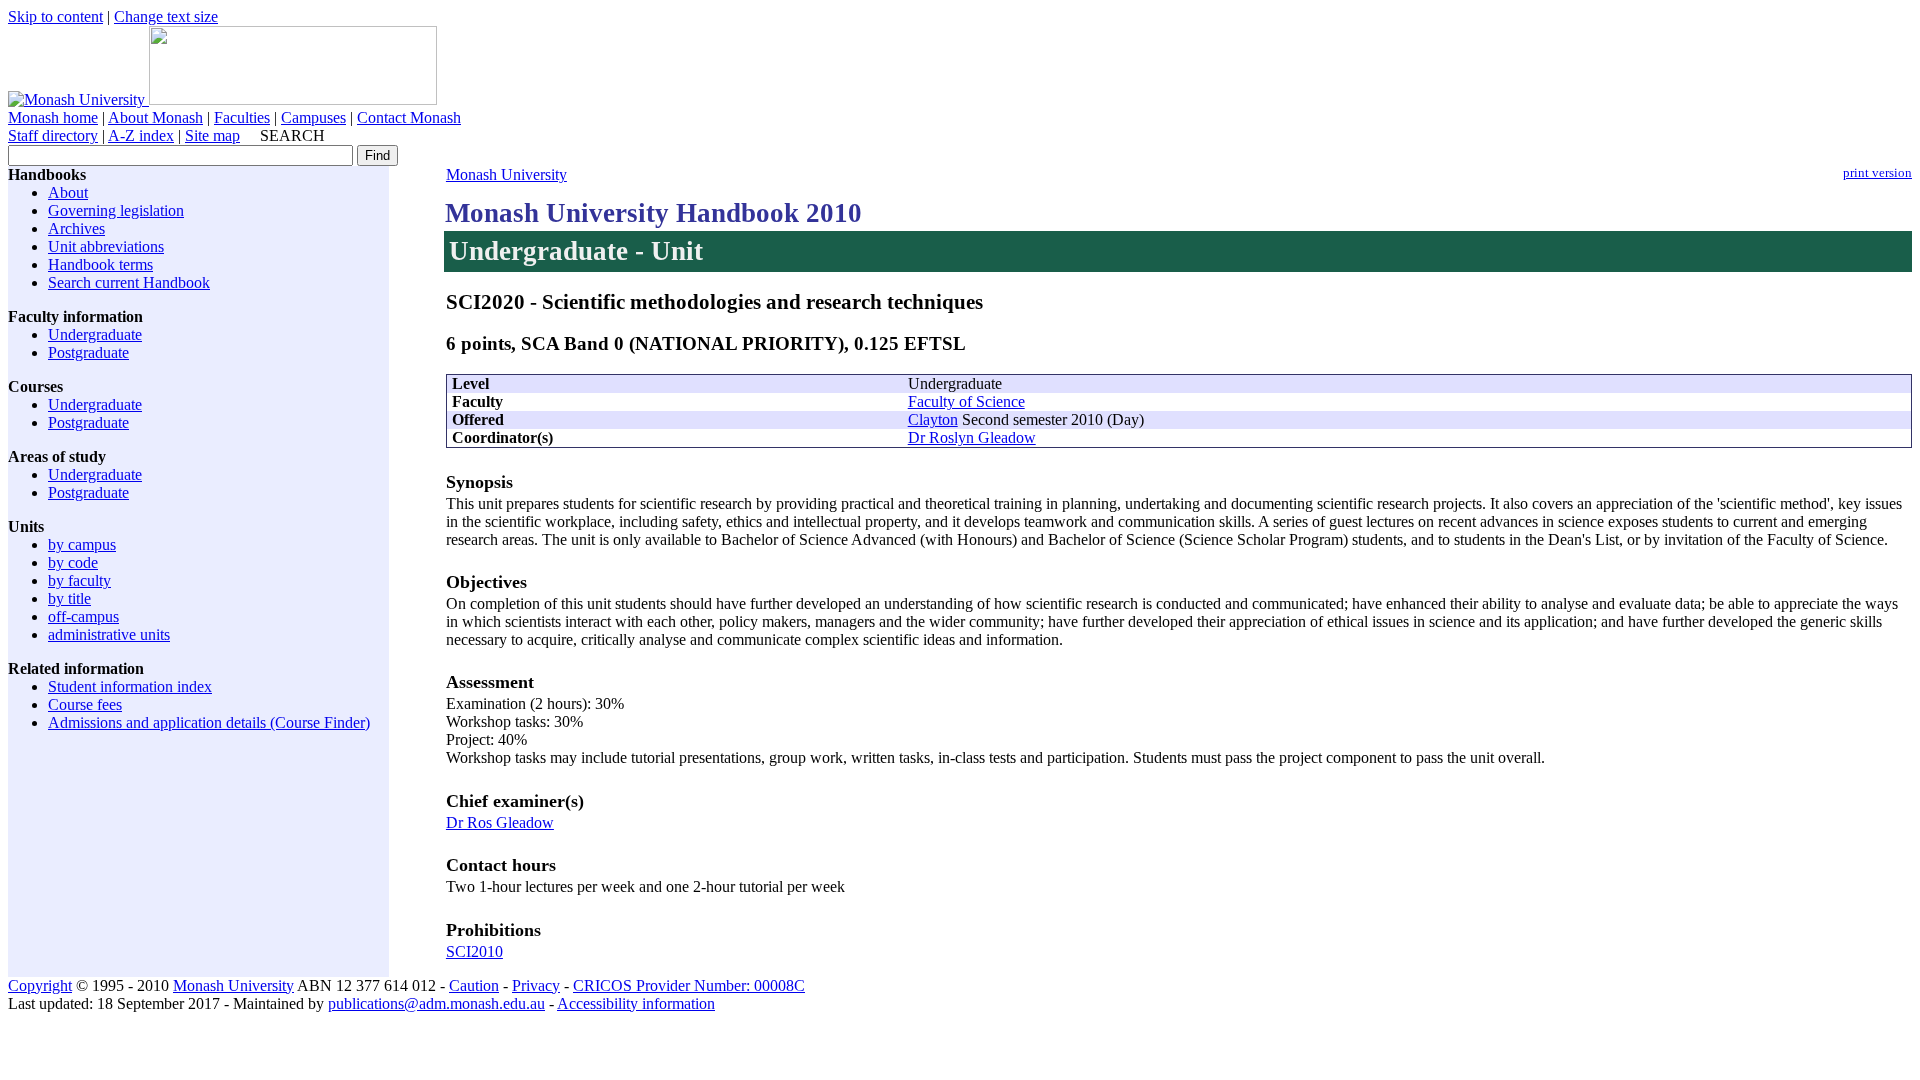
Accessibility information (636, 1003)
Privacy (536, 985)
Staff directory (53, 135)
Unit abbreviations (106, 246)
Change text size (166, 16)
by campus (82, 544)
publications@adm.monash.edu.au (436, 1003)
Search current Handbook (129, 282)
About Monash (155, 117)
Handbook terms (100, 264)
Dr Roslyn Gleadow (972, 437)
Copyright (40, 985)
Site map (212, 135)
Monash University (506, 174)
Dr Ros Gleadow (500, 822)
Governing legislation (116, 210)
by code (73, 562)
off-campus (83, 616)
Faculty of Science (966, 401)
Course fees (85, 704)
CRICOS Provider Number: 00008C (689, 985)
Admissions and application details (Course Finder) (209, 722)
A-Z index (141, 135)
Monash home (53, 117)
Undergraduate (95, 334)
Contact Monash (409, 117)
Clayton (933, 419)
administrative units (109, 634)
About (68, 192)
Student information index (130, 686)
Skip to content (55, 16)
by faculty (79, 580)
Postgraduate (88, 352)
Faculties (242, 117)
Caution (474, 985)
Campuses (313, 117)
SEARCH (292, 135)
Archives (76, 228)
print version (1877, 173)
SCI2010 (474, 951)
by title (69, 598)
